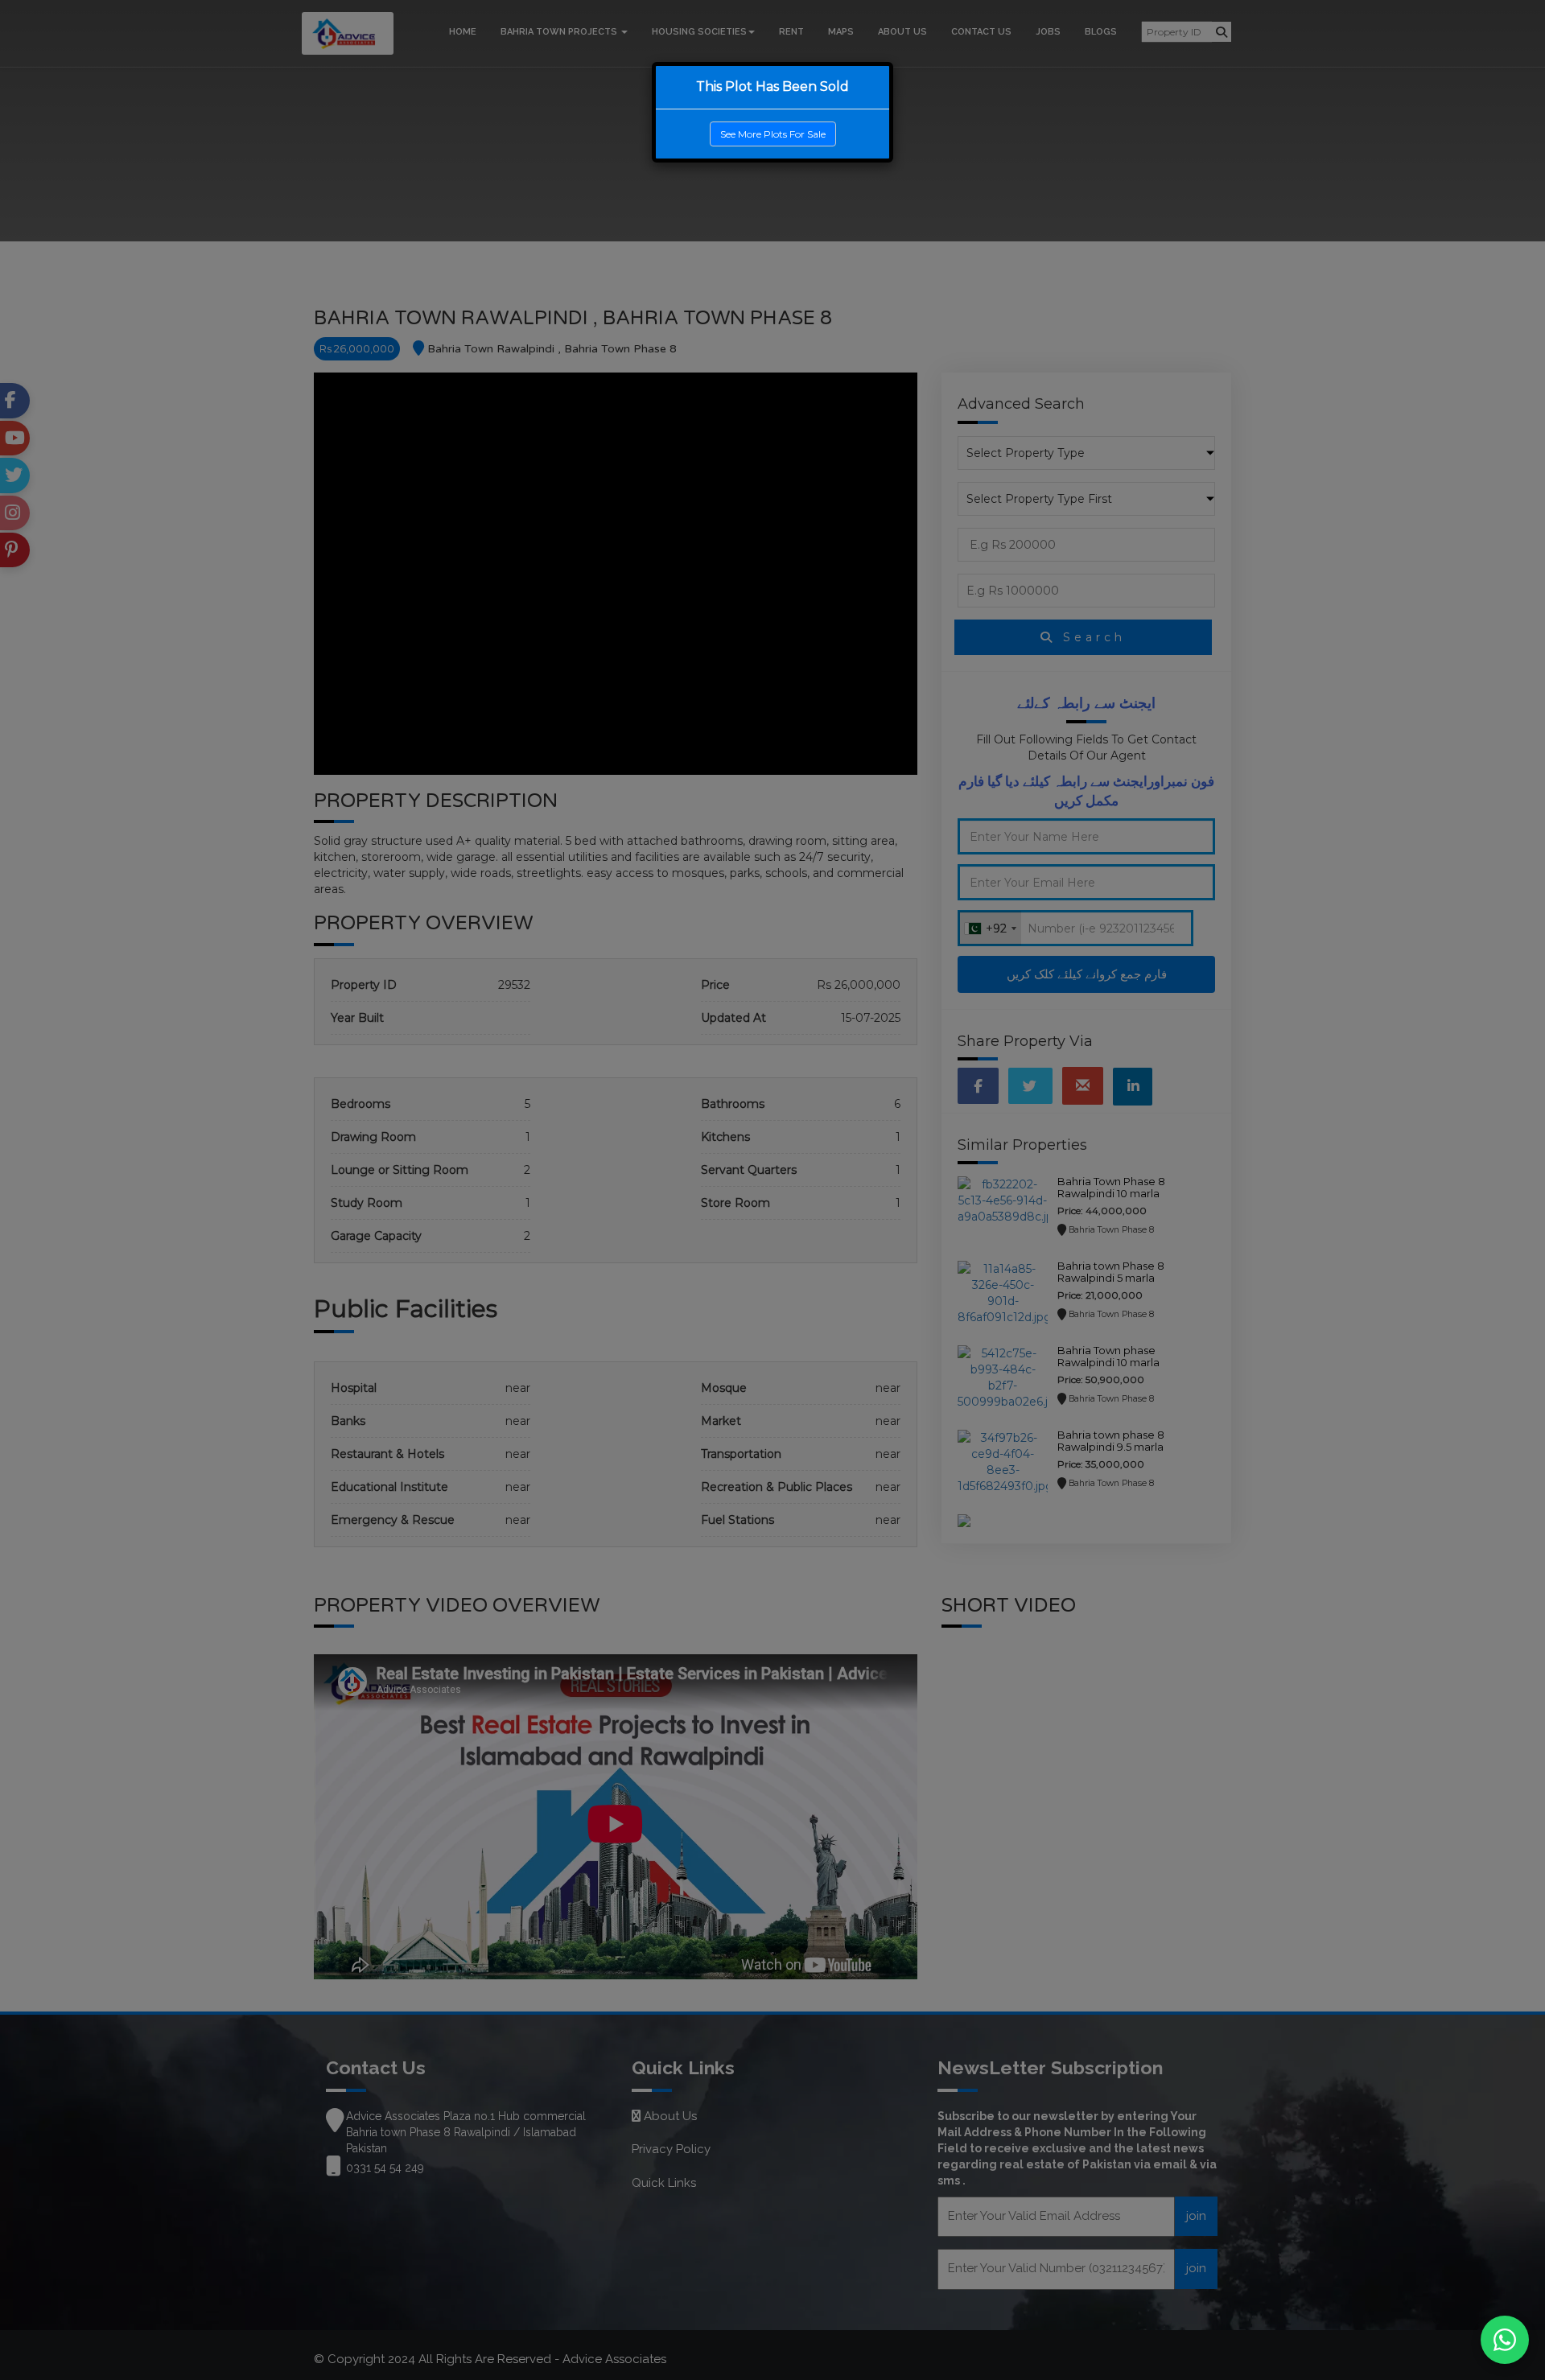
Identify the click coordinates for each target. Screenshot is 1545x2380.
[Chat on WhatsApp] (1505, 2340)
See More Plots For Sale (773, 134)
